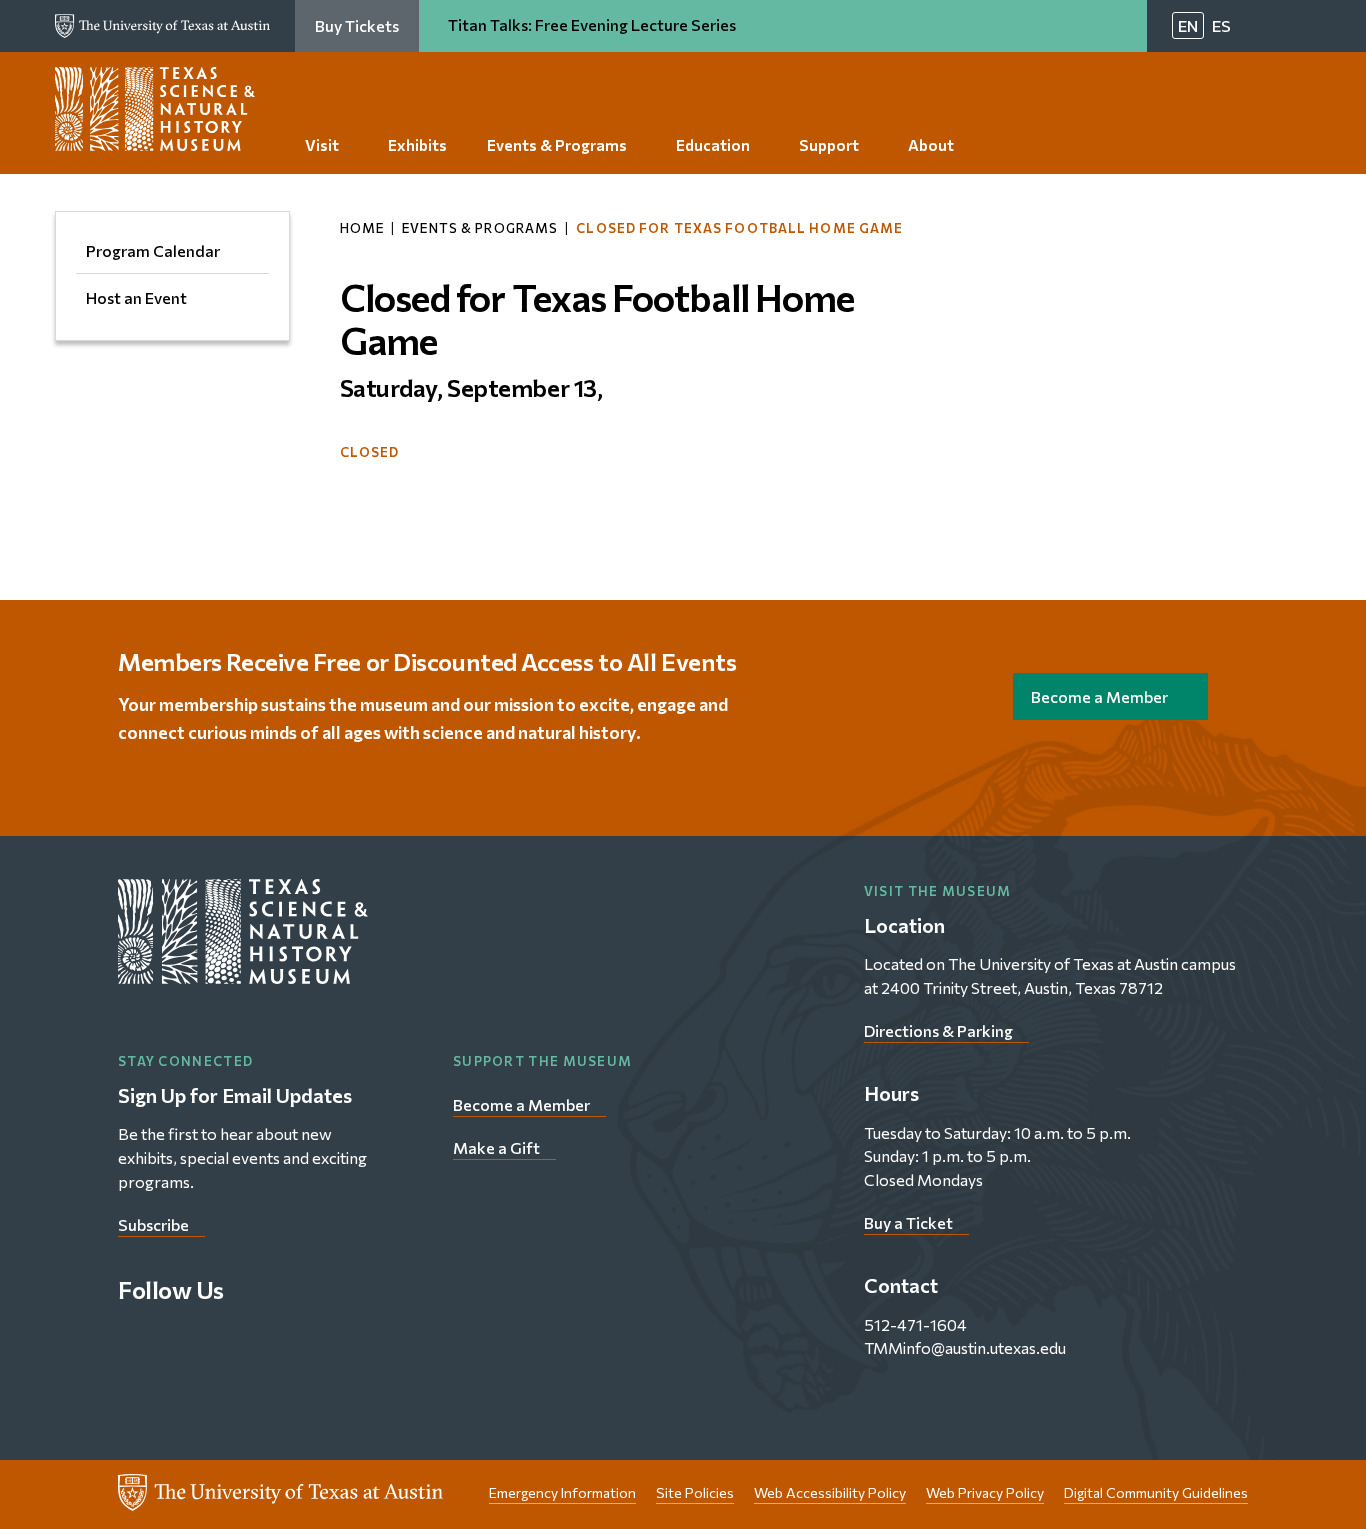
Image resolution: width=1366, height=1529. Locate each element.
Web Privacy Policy (985, 1492)
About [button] (931, 144)
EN (1188, 25)
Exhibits (417, 144)
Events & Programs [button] (557, 144)
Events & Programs (480, 228)
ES (1221, 25)
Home (362, 228)
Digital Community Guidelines (1156, 1492)
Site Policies (695, 1492)
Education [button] (713, 144)
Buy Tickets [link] (357, 25)
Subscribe (153, 1224)
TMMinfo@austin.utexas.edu (965, 1347)
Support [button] (829, 144)
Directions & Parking (938, 1030)
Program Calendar (153, 250)
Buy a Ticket (908, 1222)
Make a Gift (496, 1147)
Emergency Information (562, 1492)
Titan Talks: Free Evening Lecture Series (593, 24)
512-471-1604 (915, 1324)
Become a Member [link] (1099, 696)
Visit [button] (322, 144)
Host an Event (136, 297)
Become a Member (521, 1104)
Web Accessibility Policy (830, 1492)
